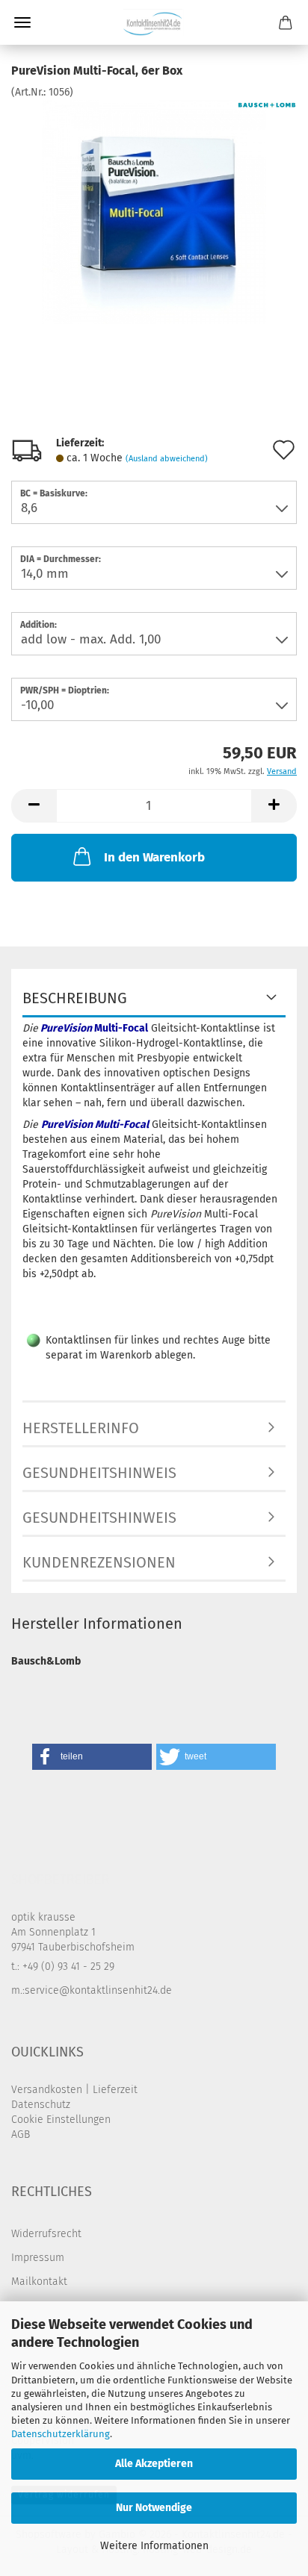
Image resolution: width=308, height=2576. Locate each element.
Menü (22, 22)
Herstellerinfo (81, 1428)
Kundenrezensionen (99, 1562)
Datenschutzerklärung (61, 2434)
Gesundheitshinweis (99, 1473)
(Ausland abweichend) (167, 459)
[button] (34, 806)
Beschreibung (75, 998)
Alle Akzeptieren (154, 2464)
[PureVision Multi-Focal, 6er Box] (154, 212)
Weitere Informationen (154, 2546)
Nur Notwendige (154, 2508)
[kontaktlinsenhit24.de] (154, 22)
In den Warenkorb (154, 857)
